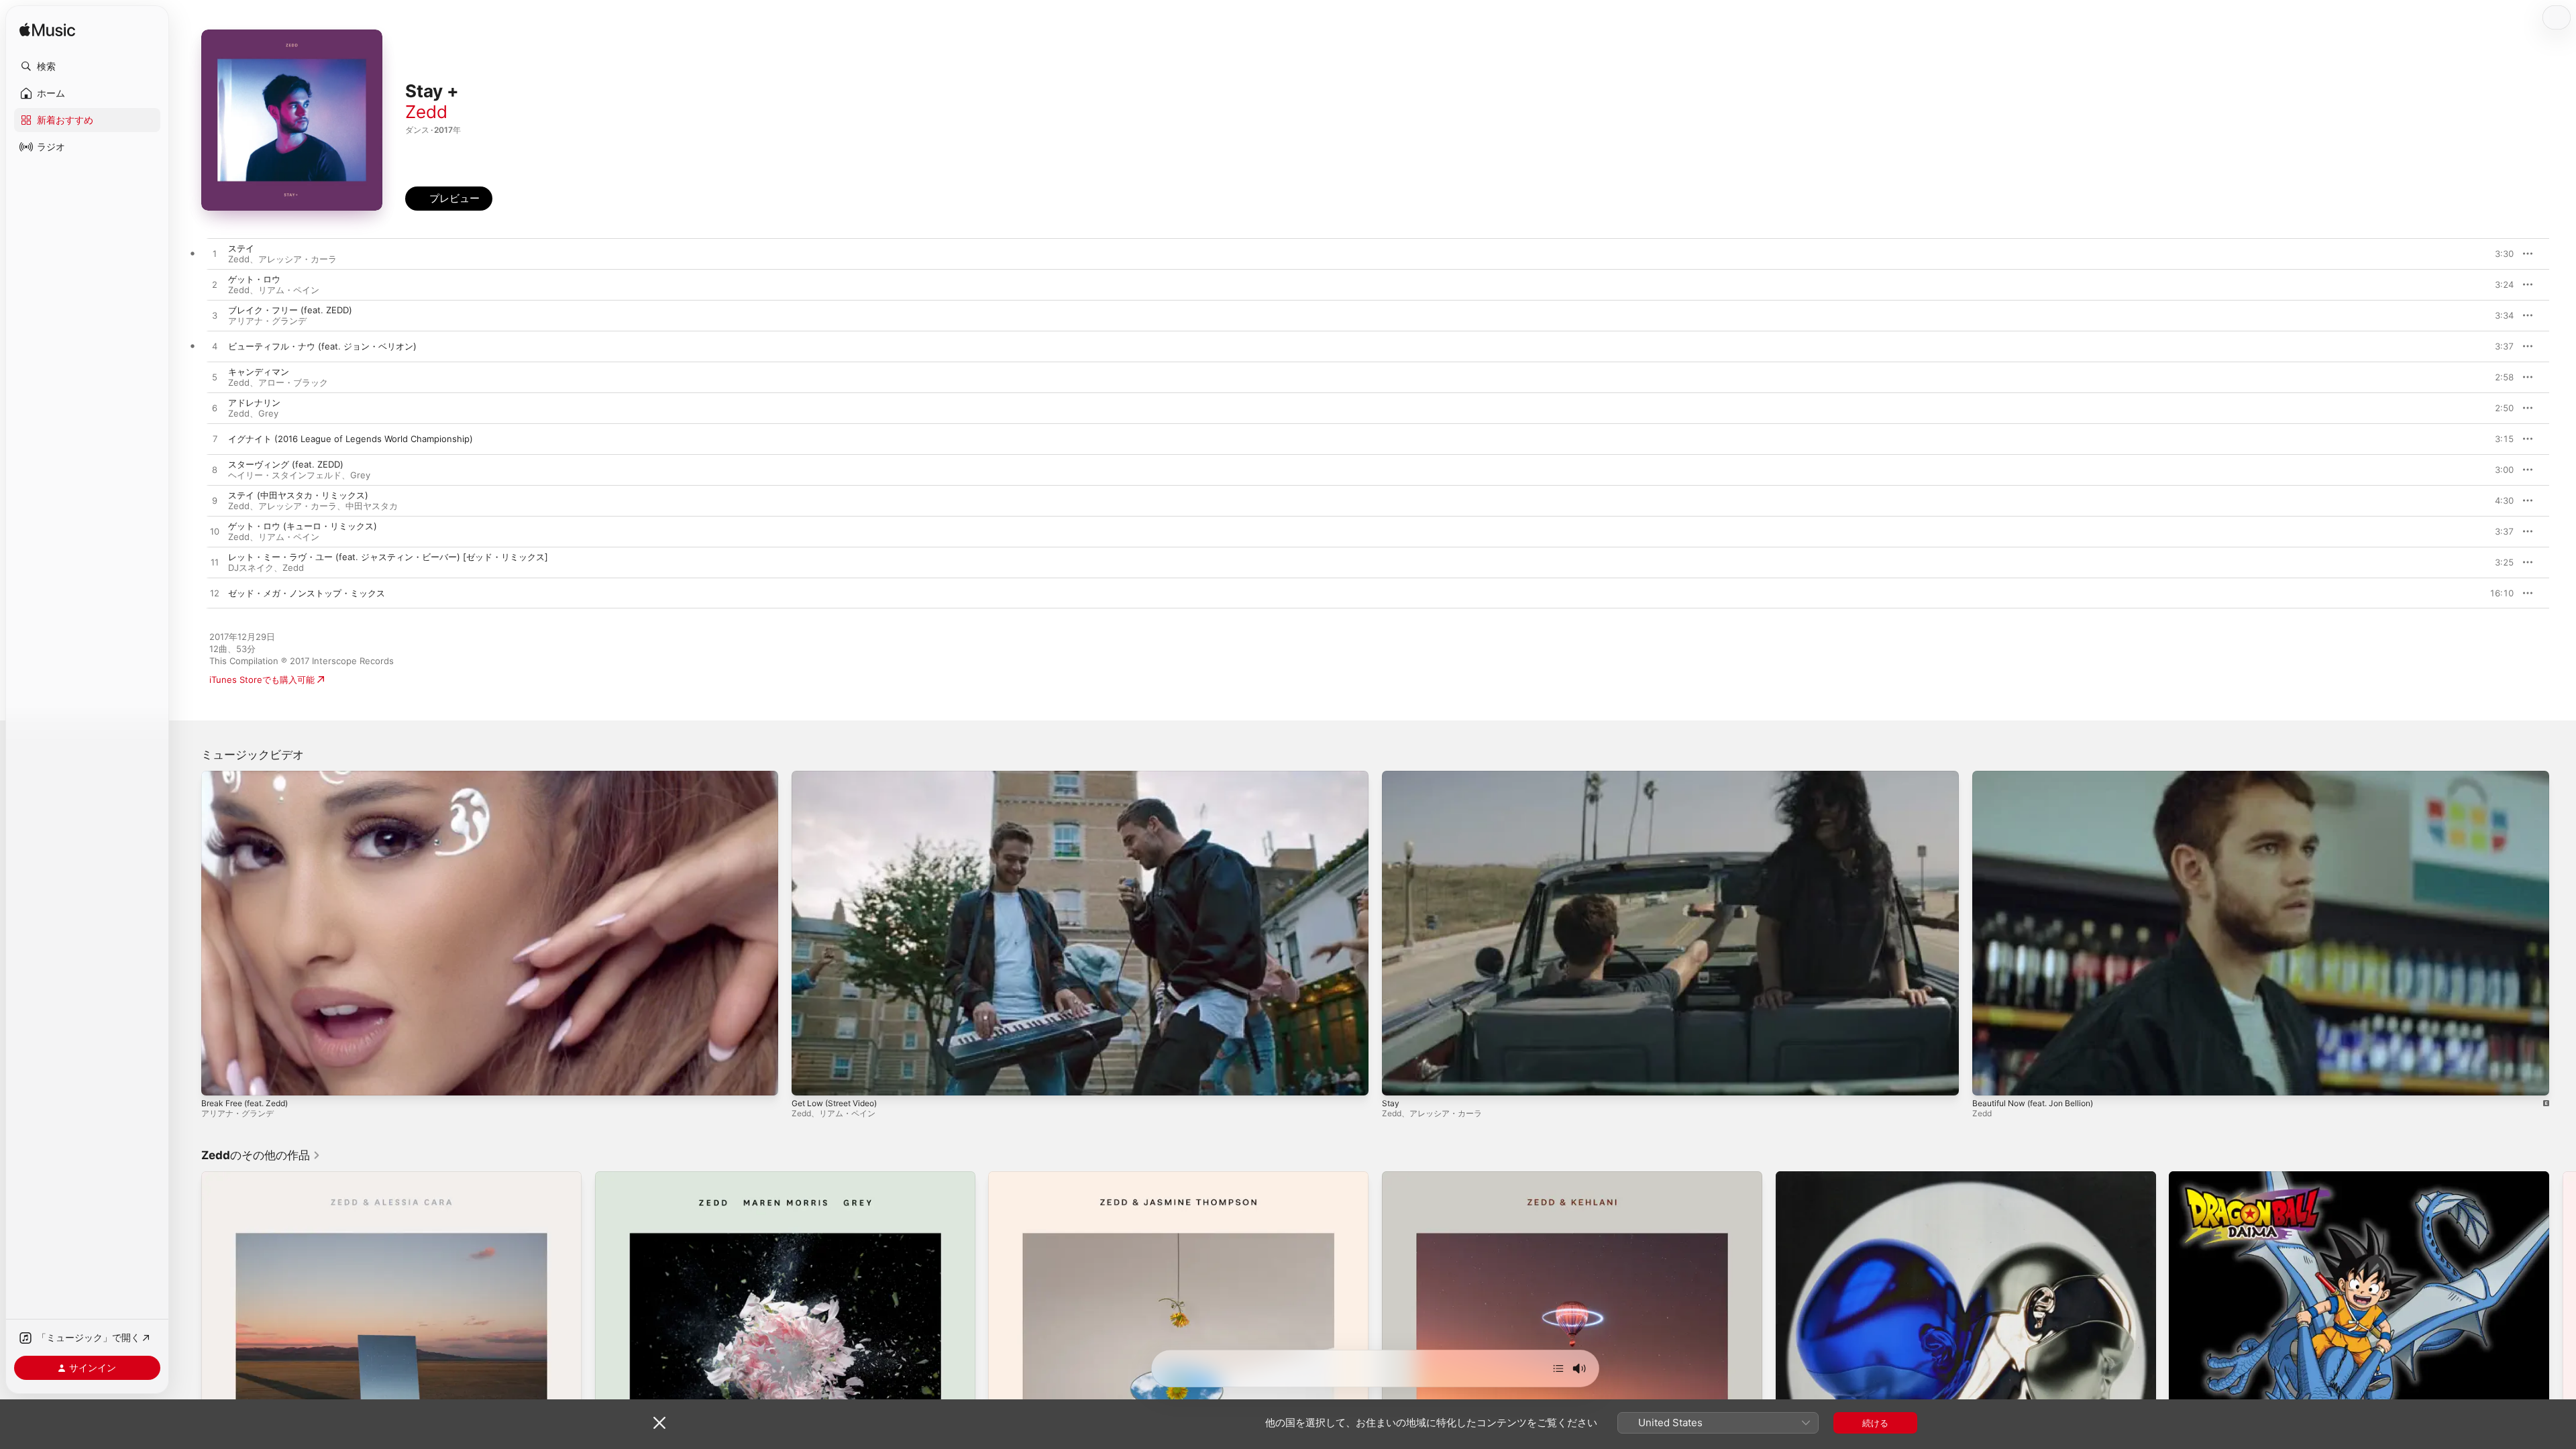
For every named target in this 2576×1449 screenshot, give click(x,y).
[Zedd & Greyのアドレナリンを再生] (215, 409)
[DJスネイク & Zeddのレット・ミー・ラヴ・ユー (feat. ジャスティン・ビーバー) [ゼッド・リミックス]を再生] (215, 563)
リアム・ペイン (289, 290)
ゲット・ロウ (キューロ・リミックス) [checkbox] (303, 526)
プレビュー (2497, 254)
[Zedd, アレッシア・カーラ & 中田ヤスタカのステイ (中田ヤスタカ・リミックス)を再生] (215, 501)
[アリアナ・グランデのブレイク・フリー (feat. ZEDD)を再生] (215, 316)
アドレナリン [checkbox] (254, 402)
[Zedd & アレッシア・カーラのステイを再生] (215, 254)
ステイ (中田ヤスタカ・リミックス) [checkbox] (298, 495)
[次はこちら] (1558, 1368)
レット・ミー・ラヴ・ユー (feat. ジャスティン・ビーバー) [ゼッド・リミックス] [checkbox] (388, 557)
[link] (261, 1155)
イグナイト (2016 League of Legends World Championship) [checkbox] (351, 439)
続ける (1875, 1423)
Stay (1391, 1103)
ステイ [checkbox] (241, 248)
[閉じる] (659, 1423)
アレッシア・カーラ (298, 259)
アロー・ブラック (293, 382)
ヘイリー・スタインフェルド (285, 475)
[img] (47, 31)
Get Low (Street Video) (834, 1103)
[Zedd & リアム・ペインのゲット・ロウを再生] (215, 285)
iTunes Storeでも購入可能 (262, 680)
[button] (87, 66)
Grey (268, 413)
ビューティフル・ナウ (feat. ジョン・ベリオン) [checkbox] (322, 346)
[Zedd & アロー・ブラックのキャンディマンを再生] (215, 378)
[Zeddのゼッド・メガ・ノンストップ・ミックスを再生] (215, 594)
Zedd (426, 112)
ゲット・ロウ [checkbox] (254, 279)
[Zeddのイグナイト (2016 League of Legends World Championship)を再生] (215, 439)
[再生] (218, 1079)
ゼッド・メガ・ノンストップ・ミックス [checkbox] (307, 593)
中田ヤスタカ (372, 506)
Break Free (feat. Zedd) (245, 1103)
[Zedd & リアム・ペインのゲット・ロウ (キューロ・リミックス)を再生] (215, 532)
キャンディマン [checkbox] (259, 372)
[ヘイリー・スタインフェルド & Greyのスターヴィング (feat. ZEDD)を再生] (215, 470)
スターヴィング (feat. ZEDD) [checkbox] (286, 464)
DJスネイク (251, 568)
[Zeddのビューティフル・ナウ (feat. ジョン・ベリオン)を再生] (215, 347)
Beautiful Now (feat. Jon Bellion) (2033, 1103)
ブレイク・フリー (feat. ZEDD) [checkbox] (290, 310)
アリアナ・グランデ (267, 321)
